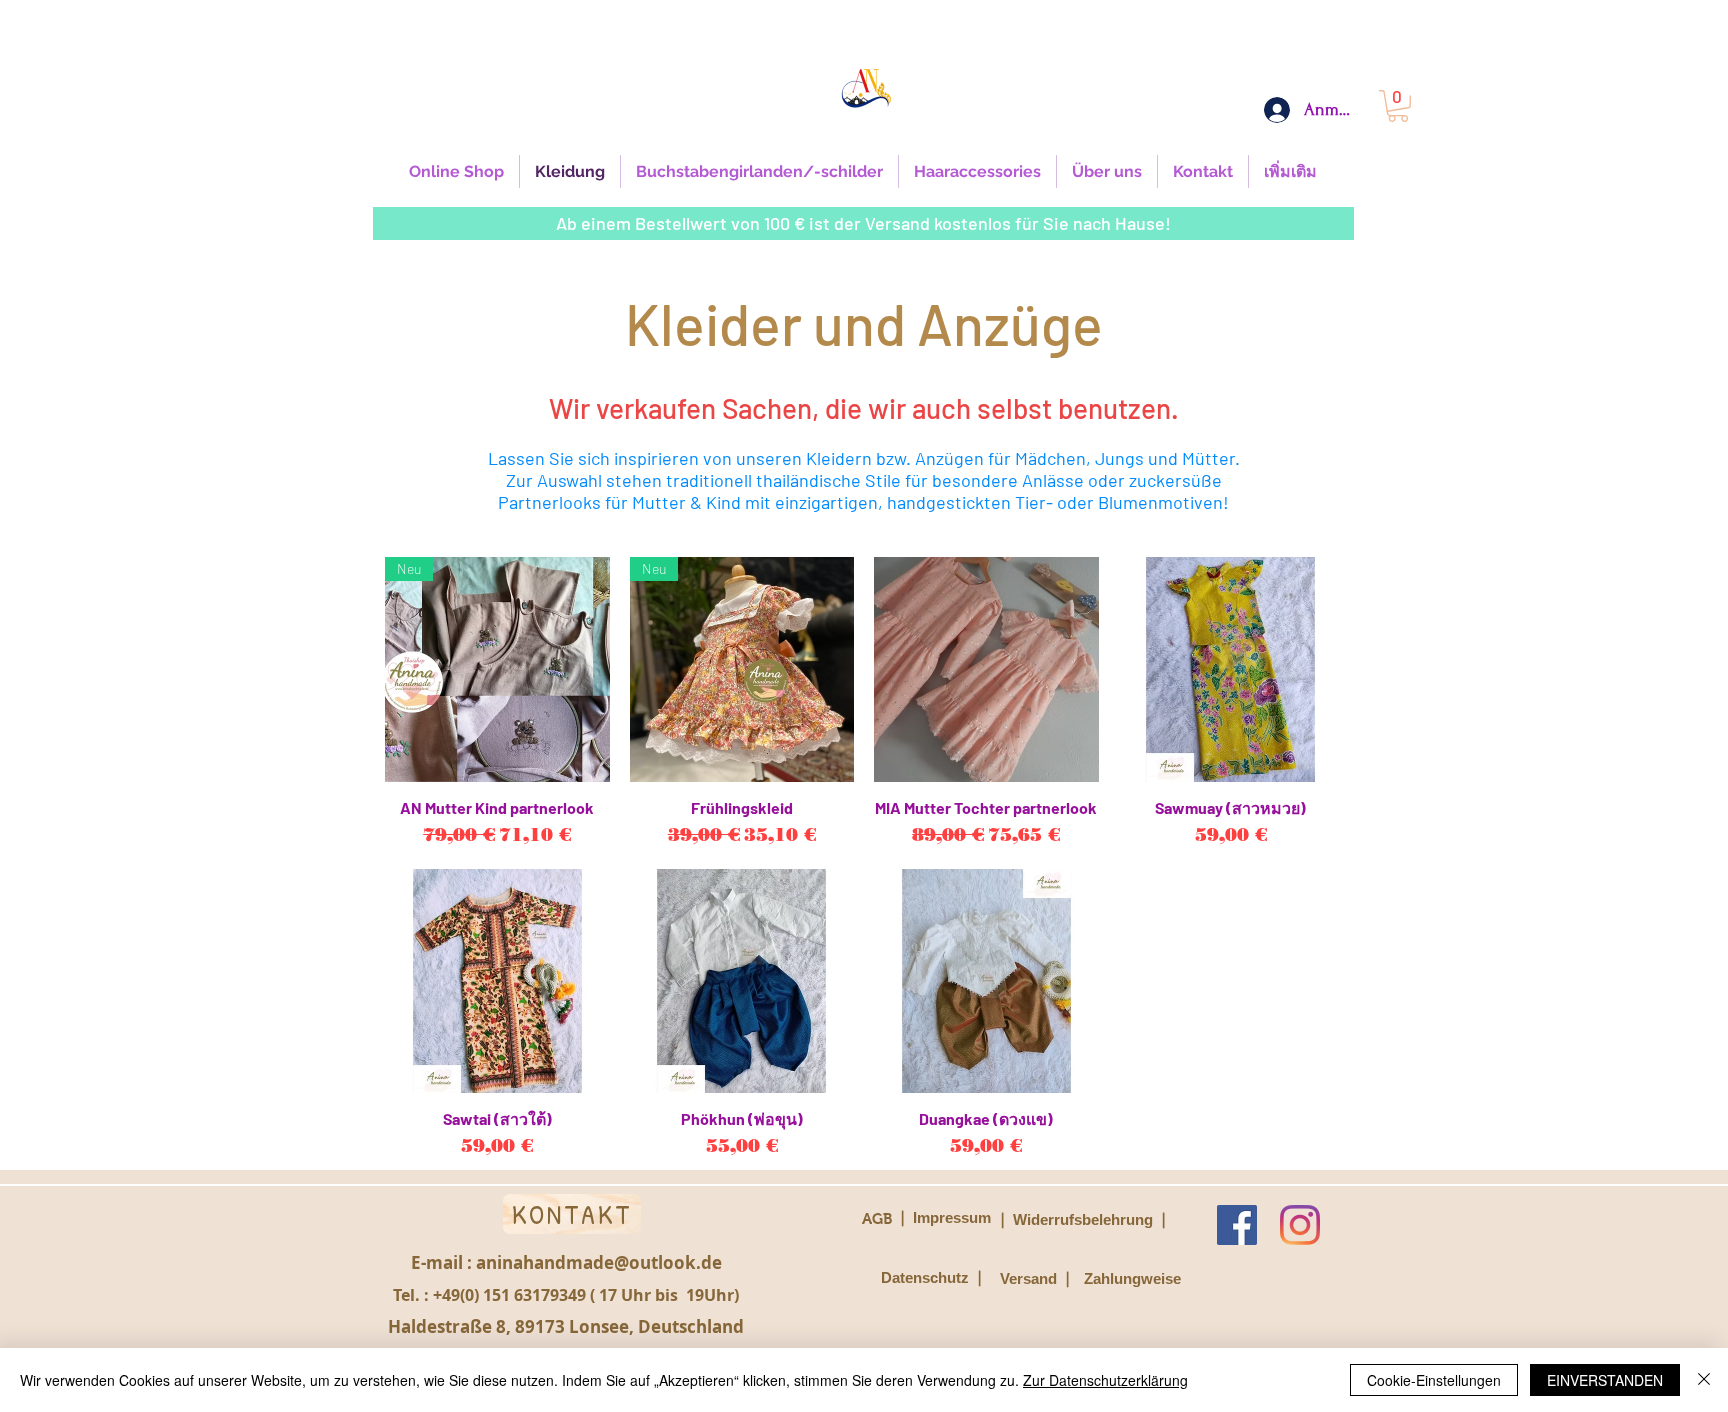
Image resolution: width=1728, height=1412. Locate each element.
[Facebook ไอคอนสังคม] (1237, 1225)
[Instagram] (1300, 1225)
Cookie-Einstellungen (1434, 1380)
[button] (1398, 106)
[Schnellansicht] (986, 669)
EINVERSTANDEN (1605, 1380)
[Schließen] (1704, 1380)
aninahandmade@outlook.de (599, 1262)
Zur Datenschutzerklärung (1105, 1380)
